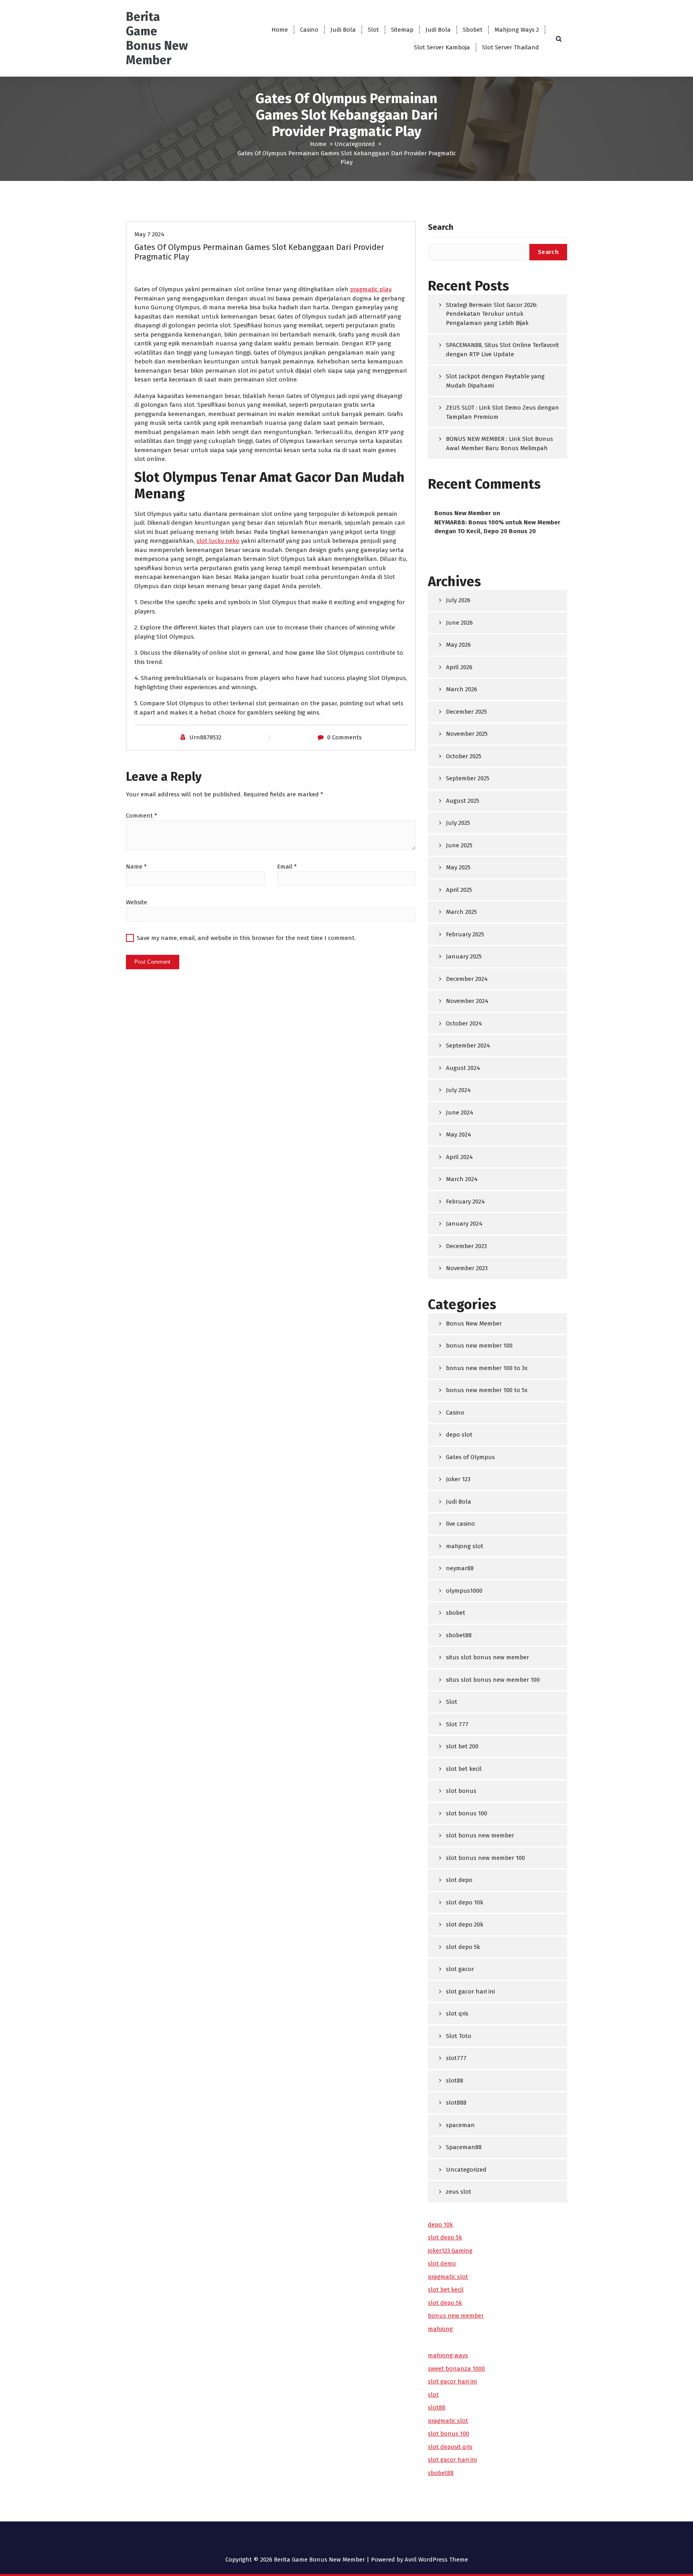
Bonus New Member (463, 513)
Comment (142, 816)
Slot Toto (459, 2036)
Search (441, 227)
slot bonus (461, 1791)
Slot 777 (457, 1724)
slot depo (459, 1880)
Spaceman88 (464, 2147)
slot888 (456, 2103)
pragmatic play (371, 289)
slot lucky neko (218, 541)
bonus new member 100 (479, 1346)
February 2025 (465, 934)
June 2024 (460, 1112)
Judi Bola (343, 30)
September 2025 (468, 778)
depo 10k (440, 2225)
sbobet (456, 1613)
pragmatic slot (448, 2277)
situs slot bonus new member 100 (493, 1680)
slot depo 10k (465, 1902)
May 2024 (459, 1135)
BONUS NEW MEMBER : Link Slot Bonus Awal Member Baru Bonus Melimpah (499, 444)
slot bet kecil (464, 1769)
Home (280, 30)
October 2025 (464, 756)
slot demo (442, 2263)
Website (137, 902)
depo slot (459, 1435)
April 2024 (459, 1157)
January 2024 (464, 1224)
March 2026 (462, 689)
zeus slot (459, 2192)
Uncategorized (355, 144)
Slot (373, 30)
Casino (309, 30)
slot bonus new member (480, 1835)
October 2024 (464, 1023)
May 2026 (458, 645)
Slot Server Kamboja (442, 47)
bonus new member (456, 2316)
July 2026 (458, 600)
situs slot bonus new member (487, 1657)
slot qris (457, 2014)
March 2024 (462, 1179)
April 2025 (459, 890)
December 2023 (466, 1246)
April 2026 (459, 667)
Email (287, 867)
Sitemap (402, 30)
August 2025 (463, 801)
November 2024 (467, 1001)
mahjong (440, 2329)
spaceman (460, 2125)
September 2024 (468, 1045)
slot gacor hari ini (470, 1991)
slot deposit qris (450, 2447)
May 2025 (458, 867)
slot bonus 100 (467, 1813)
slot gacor (460, 1969)
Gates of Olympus (470, 1457)
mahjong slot (465, 1546)
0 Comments (344, 737)
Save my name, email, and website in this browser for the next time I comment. (246, 938)
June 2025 (459, 845)
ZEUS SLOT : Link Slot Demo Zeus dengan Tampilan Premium (503, 412)
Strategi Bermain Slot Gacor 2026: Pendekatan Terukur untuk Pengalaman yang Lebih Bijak (492, 314)
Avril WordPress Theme (436, 2560)
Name (136, 867)
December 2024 (467, 979)
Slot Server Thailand (511, 47)
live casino (460, 1524)
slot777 (456, 2058)
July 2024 (458, 1090)
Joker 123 (458, 1479)
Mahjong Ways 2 (517, 30)
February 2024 (465, 1202)
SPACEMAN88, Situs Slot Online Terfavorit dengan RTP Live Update (503, 350)
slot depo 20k (465, 1924)
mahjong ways (448, 2355)
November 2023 (467, 1268)
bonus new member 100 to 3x (487, 1368)
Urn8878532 (205, 737)
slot (433, 2395)
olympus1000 (464, 1591)
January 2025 (464, 956)
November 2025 (467, 734)
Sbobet (473, 30)
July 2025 (458, 823)
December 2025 (466, 712)
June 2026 (459, 623)
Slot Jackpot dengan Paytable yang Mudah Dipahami (495, 381)
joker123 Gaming (450, 2251)
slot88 (455, 2081)
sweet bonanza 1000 (456, 2369)
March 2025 (461, 912)
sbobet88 (459, 1635)
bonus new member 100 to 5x (487, 1390)
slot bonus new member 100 (485, 1858)
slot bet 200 (462, 1746)
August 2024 (463, 1068)
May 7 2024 (149, 234)
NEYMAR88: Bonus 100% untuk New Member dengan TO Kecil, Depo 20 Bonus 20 (497, 527)
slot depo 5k (463, 1947)
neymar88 (460, 1568)
